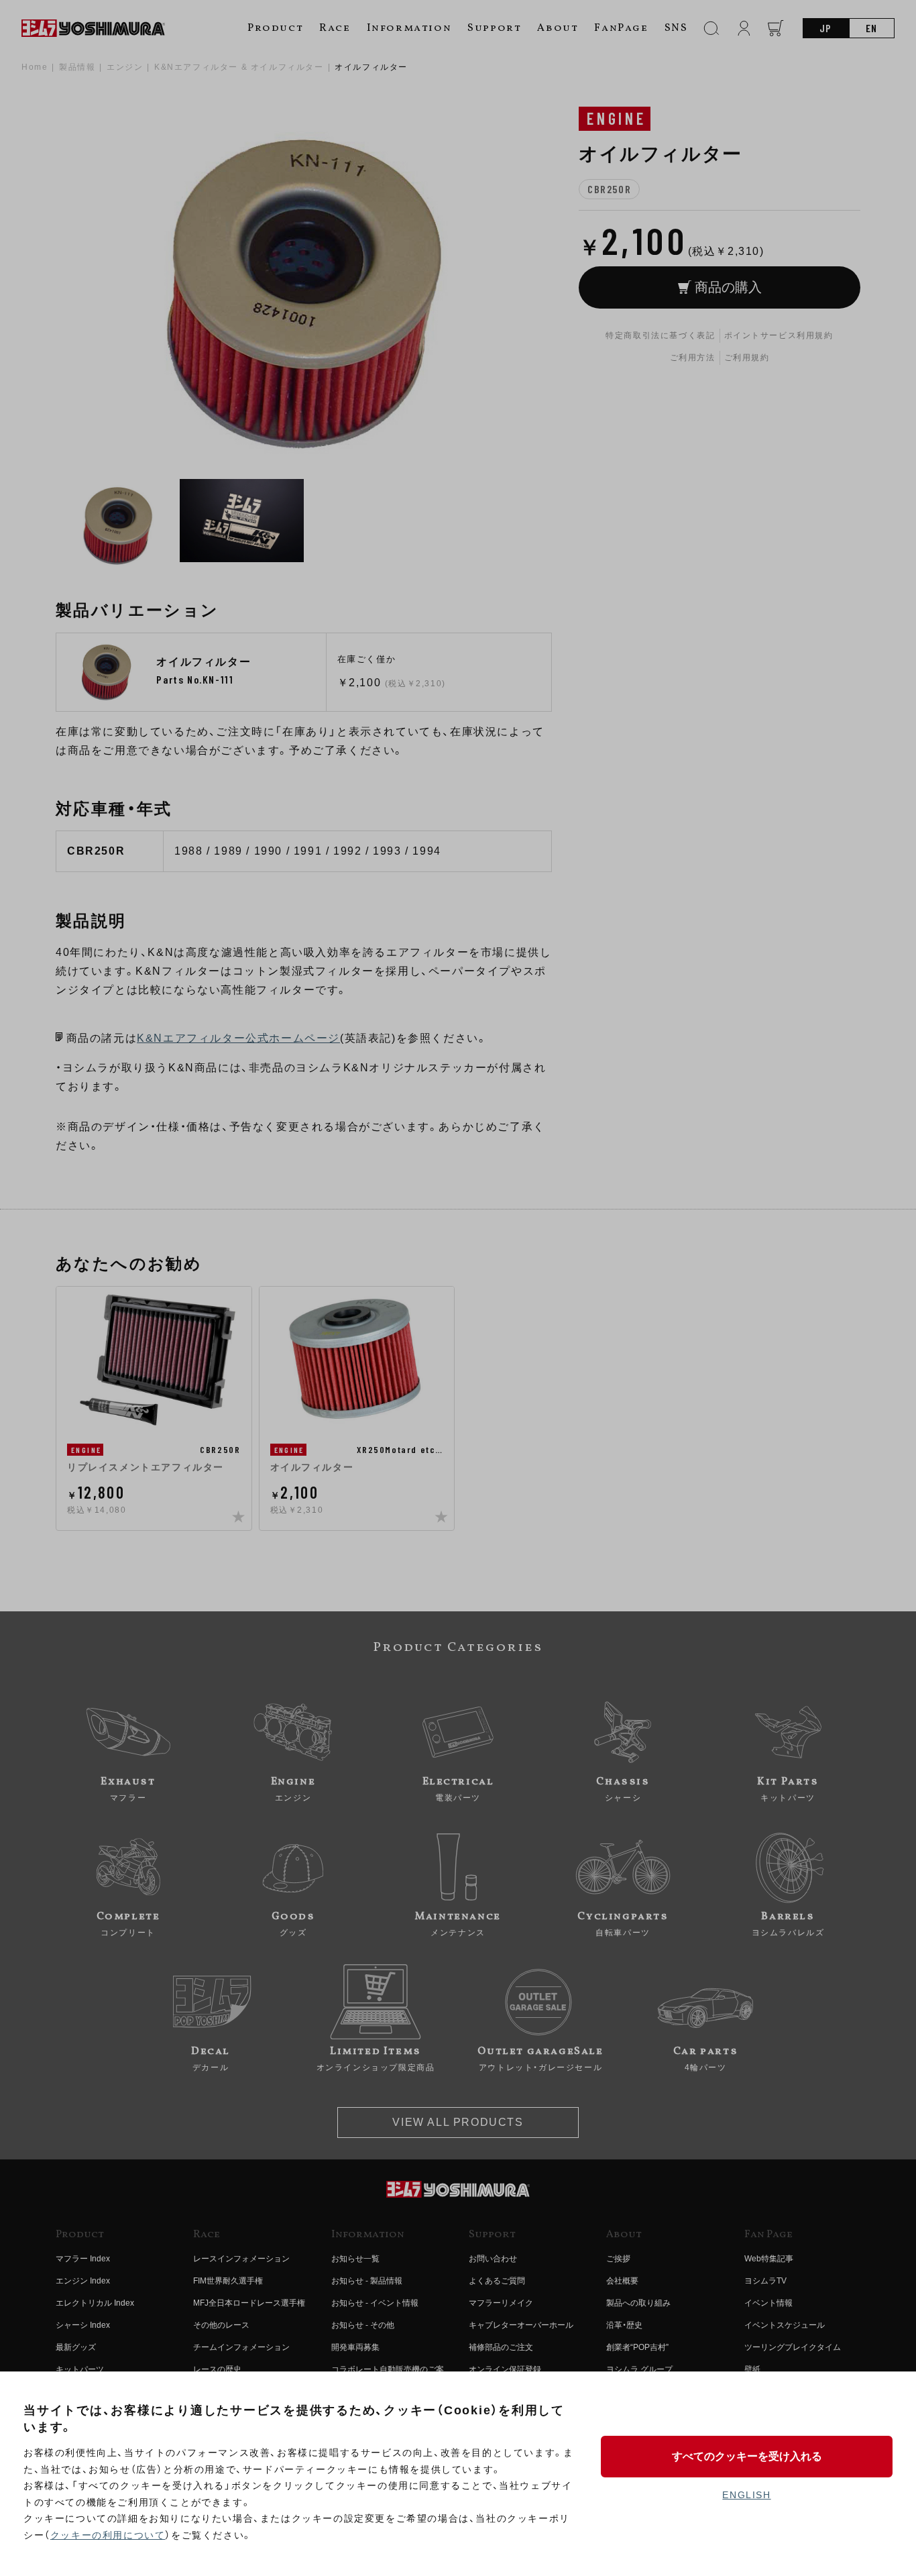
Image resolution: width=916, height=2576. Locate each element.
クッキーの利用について (108, 2535)
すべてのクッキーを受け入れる (747, 2456)
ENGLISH (746, 2495)
